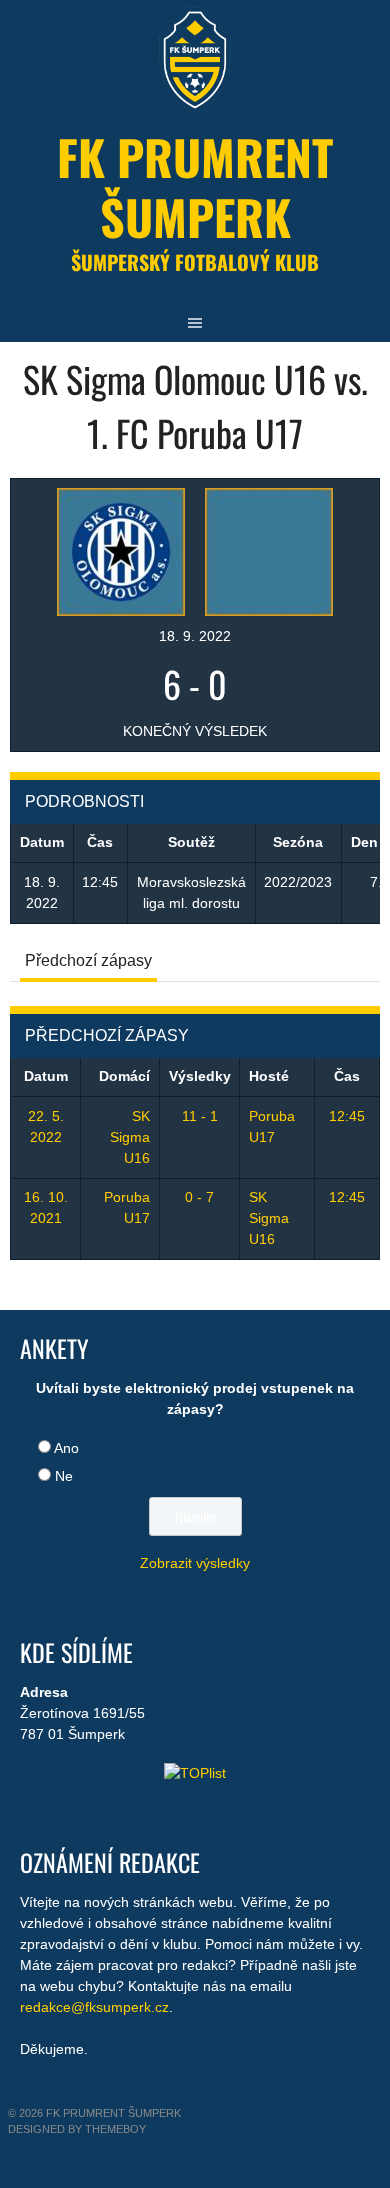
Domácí (124, 1076)
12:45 (347, 1116)
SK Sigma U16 (130, 1137)
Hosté (269, 1076)
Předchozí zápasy (88, 960)
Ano (66, 1448)
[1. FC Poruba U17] (269, 550)
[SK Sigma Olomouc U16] (121, 550)
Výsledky (200, 1076)
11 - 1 (200, 1116)
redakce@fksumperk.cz (94, 2007)
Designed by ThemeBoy (77, 2129)
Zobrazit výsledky (195, 1563)
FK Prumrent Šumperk (195, 186)
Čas (347, 1076)
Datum (46, 1076)
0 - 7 (199, 1197)
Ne (64, 1476)
